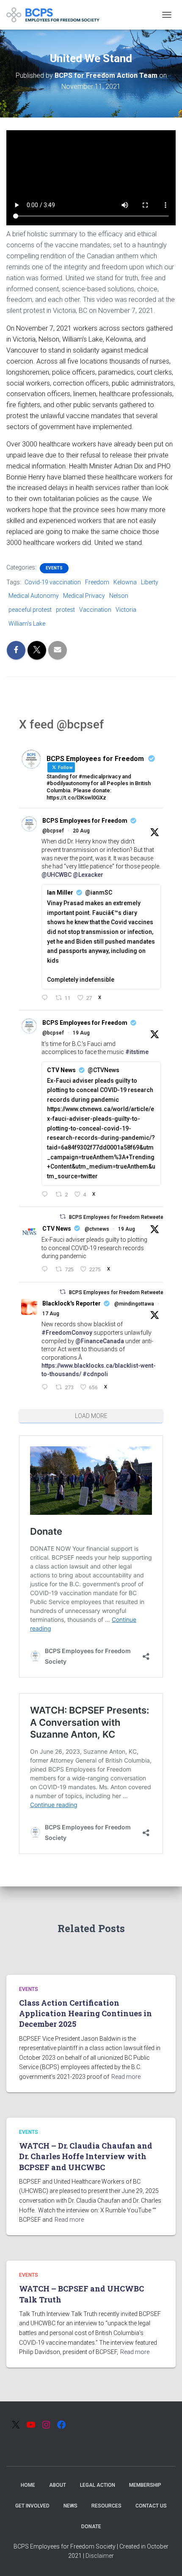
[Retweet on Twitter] (63, 1217)
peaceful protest (30, 610)
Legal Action (98, 2485)
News (70, 2506)
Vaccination (95, 610)
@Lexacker (88, 875)
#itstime (137, 1052)
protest (65, 610)
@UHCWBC (57, 875)
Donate (91, 2527)
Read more (126, 2077)
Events (54, 568)
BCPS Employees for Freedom (85, 821)
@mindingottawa (134, 1304)
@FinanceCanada (100, 1341)
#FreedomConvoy (67, 1333)
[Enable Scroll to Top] (165, 2559)
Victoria (126, 610)
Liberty (150, 582)
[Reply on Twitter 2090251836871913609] (46, 998)
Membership (145, 2485)
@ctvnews (97, 1229)
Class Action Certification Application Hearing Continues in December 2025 (85, 2013)
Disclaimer (100, 2556)
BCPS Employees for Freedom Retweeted (118, 1217)
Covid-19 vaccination (53, 582)
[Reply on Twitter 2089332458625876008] (46, 1388)
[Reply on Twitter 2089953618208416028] (46, 1195)
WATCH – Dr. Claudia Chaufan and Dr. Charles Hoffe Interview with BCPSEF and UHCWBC (86, 2156)
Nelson (119, 596)
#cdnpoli (95, 1374)
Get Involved (32, 2506)
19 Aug (81, 1033)
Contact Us (151, 2506)
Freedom (97, 582)
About (58, 2485)
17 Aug (51, 1314)
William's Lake (27, 624)
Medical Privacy (84, 596)
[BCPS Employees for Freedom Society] (56, 15)
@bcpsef (53, 831)
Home (28, 2485)
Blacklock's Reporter (72, 1303)
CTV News (57, 1229)
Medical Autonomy (34, 596)
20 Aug (81, 831)
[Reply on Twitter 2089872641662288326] (46, 1270)
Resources (106, 2506)
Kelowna (125, 582)
